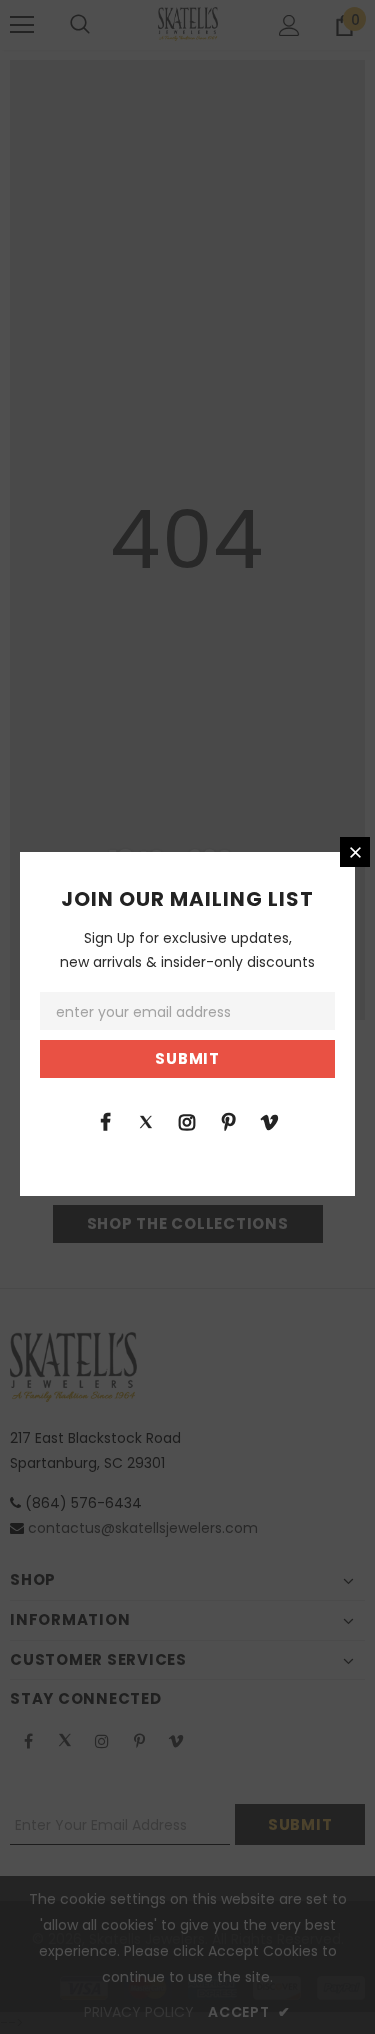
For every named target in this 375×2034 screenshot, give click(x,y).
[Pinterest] (228, 1121)
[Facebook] (105, 1121)
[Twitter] (146, 1121)
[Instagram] (187, 1121)
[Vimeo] (269, 1121)
